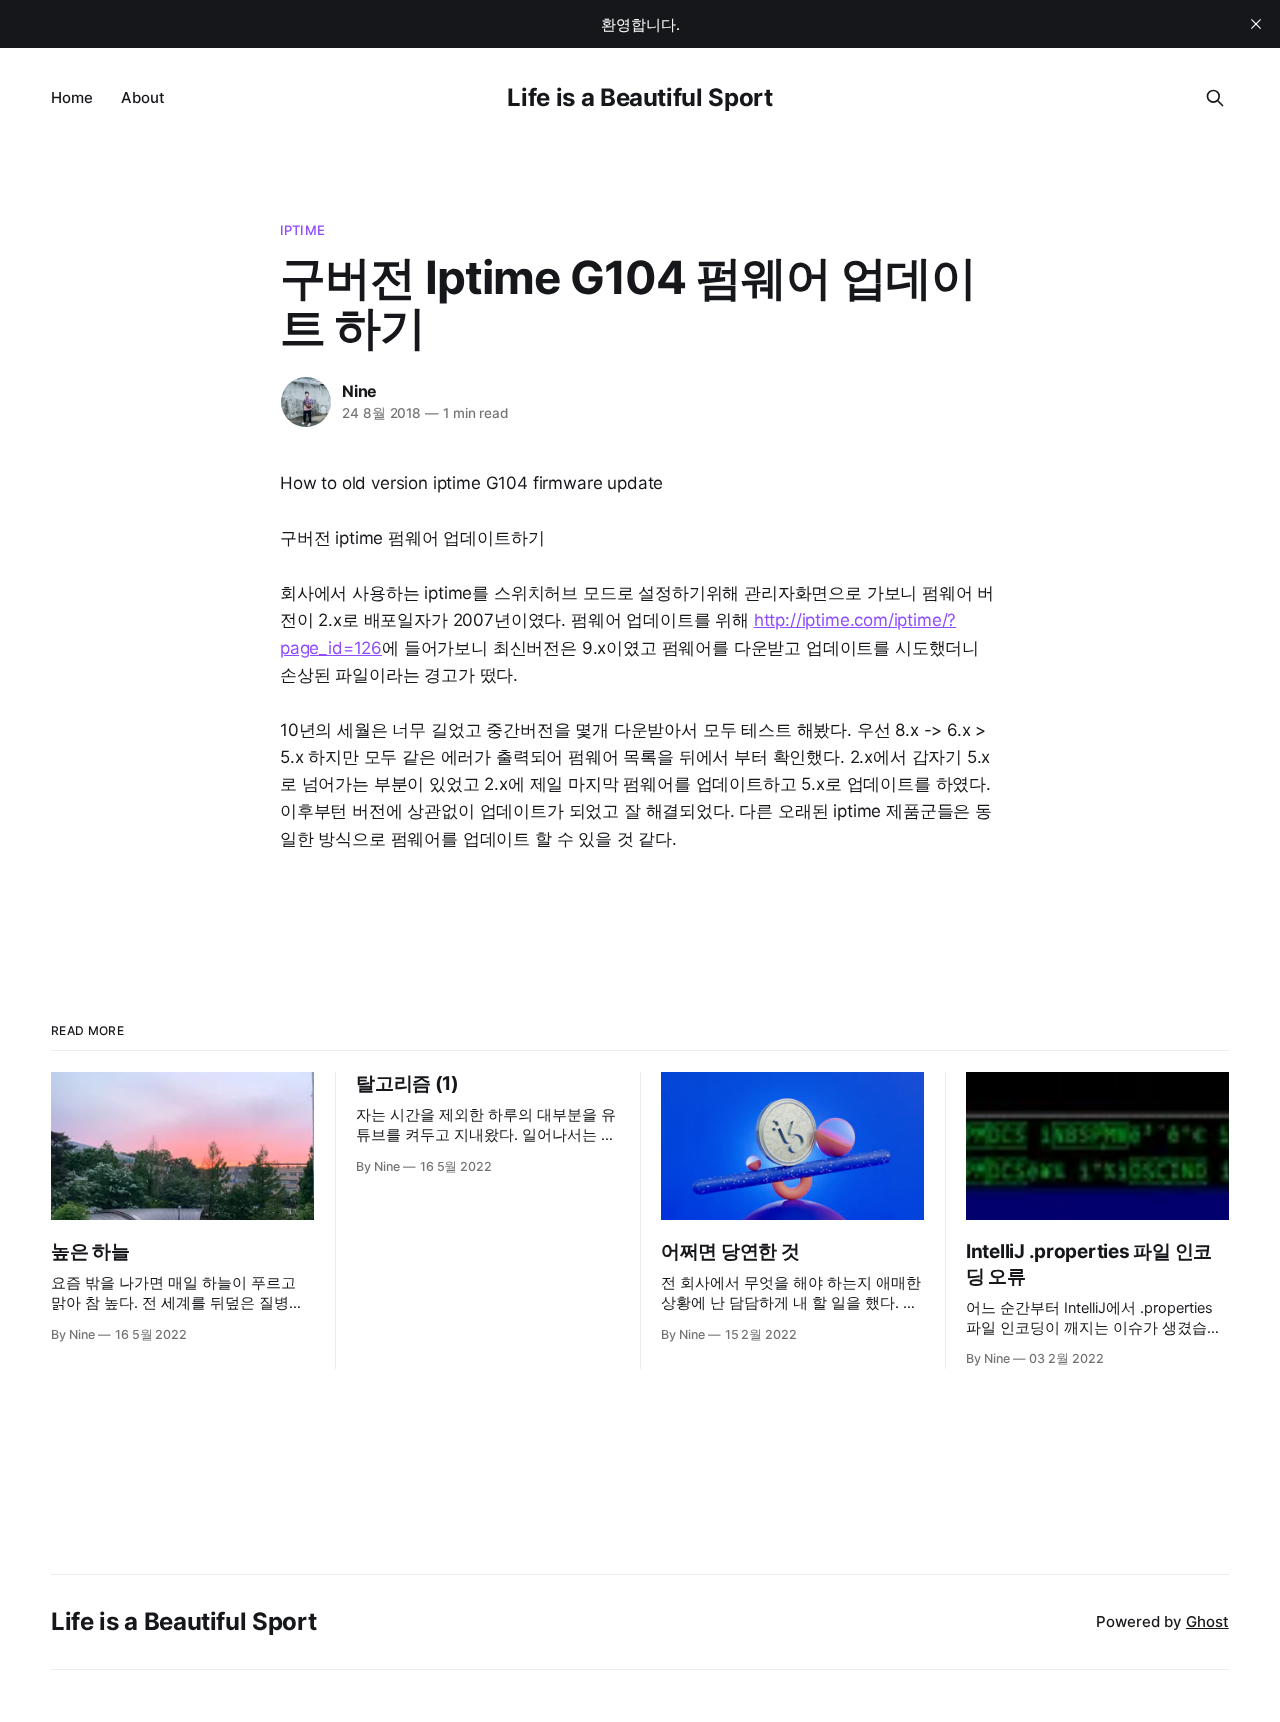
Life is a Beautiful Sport (639, 97)
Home (72, 97)
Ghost (1207, 1621)
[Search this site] (1215, 98)
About (143, 97)
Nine (359, 391)
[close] (1256, 24)
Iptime (302, 230)
